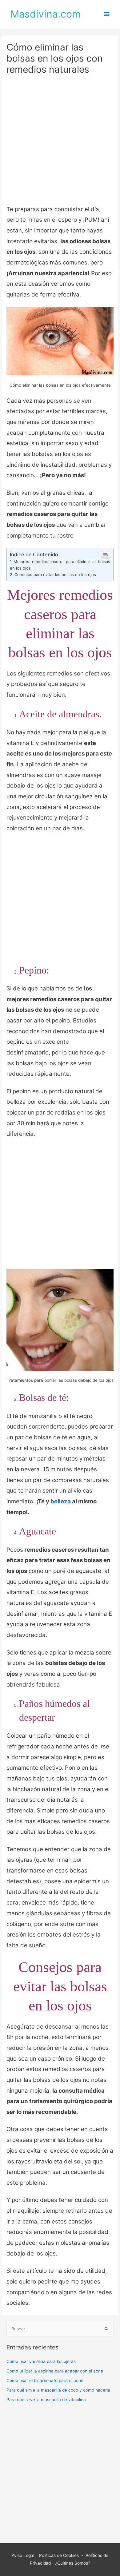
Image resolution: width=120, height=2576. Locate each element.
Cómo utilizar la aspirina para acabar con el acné (55, 2371)
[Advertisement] (60, 142)
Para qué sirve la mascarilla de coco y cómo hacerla (58, 2390)
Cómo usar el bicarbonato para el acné (45, 2380)
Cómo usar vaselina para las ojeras (41, 2361)
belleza (61, 1501)
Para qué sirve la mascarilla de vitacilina (46, 2400)
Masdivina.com (46, 14)
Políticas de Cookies (58, 2555)
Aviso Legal (24, 2555)
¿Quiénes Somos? (73, 2563)
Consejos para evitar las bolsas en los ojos (55, 574)
